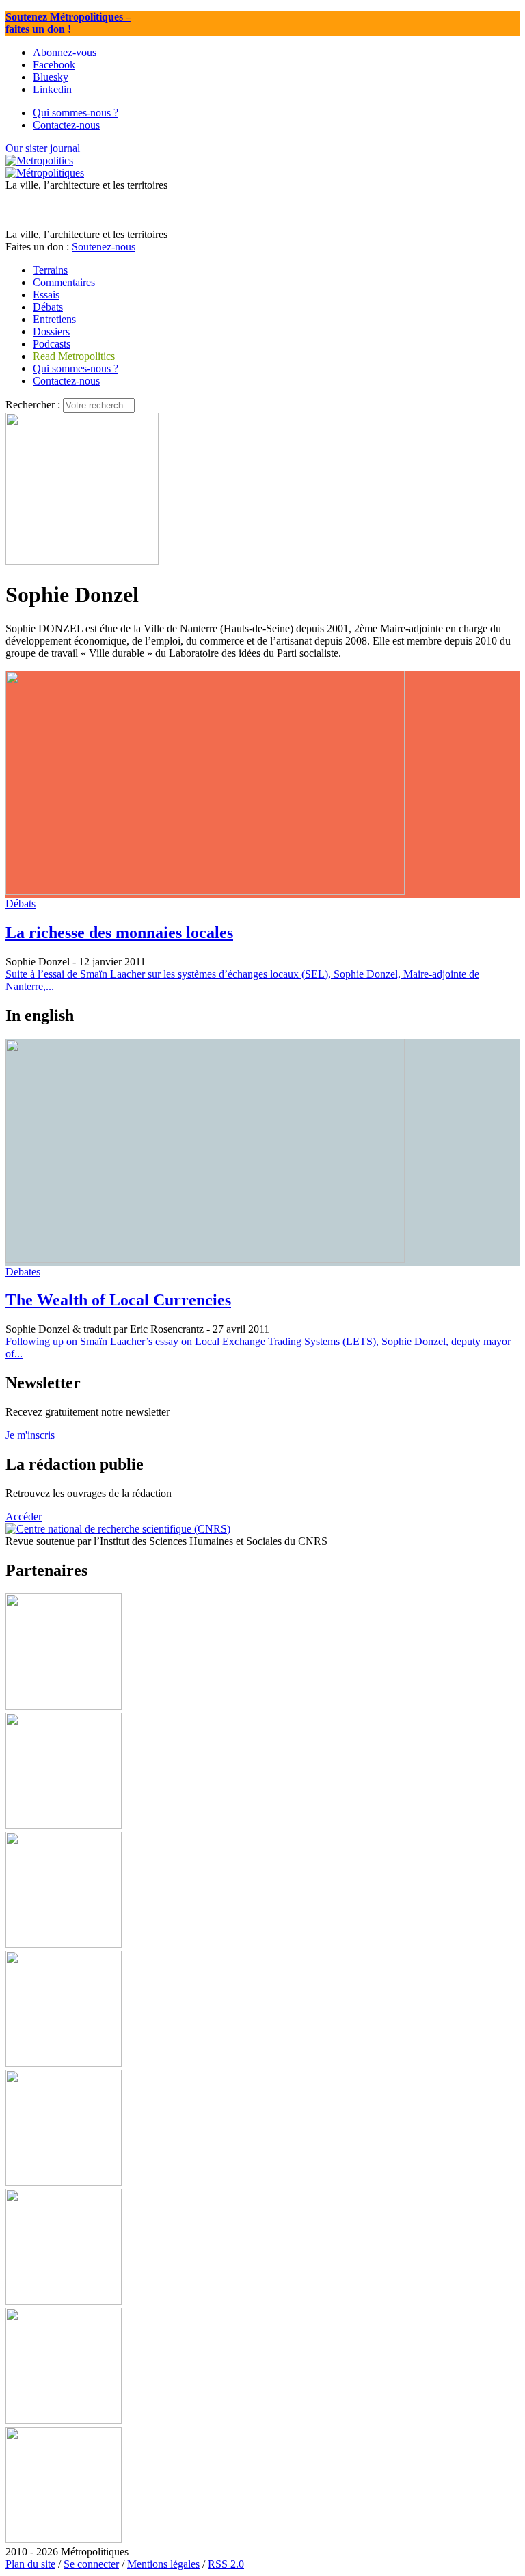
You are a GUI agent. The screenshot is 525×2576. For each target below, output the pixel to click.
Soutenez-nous (104, 247)
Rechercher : (33, 405)
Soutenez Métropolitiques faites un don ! (68, 23)
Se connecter (91, 2564)
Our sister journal (43, 148)
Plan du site (30, 2564)
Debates (23, 1272)
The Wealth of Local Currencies (118, 1300)
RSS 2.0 (226, 2564)
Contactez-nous (66, 381)
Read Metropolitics (74, 356)
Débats (21, 903)
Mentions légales (163, 2564)
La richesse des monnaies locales (119, 933)
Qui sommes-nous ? (76, 368)
